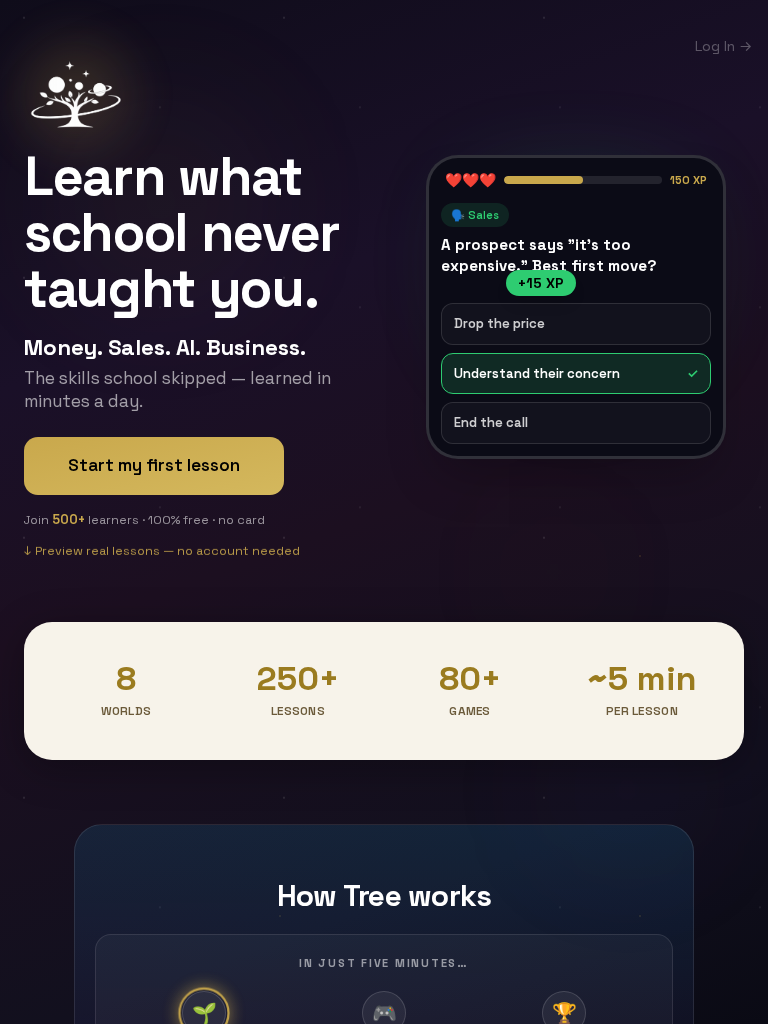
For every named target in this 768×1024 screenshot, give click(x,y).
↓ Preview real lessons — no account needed (162, 551)
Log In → (723, 46)
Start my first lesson (154, 465)
